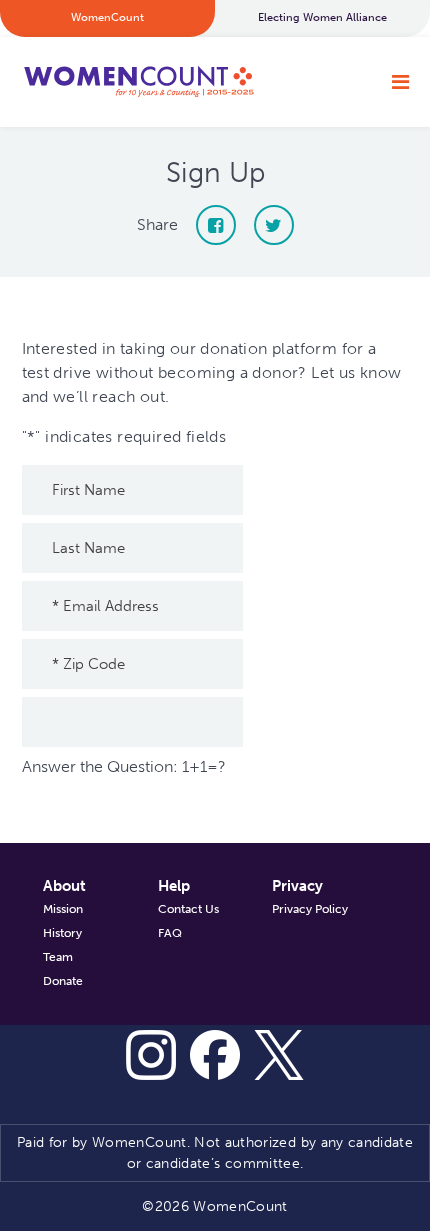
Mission (63, 909)
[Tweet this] (274, 225)
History (62, 933)
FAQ (170, 933)
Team (58, 957)
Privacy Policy (310, 909)
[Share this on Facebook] (216, 225)
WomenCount (138, 82)
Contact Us (188, 909)
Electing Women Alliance (322, 17)
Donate (63, 981)
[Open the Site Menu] (400, 82)
